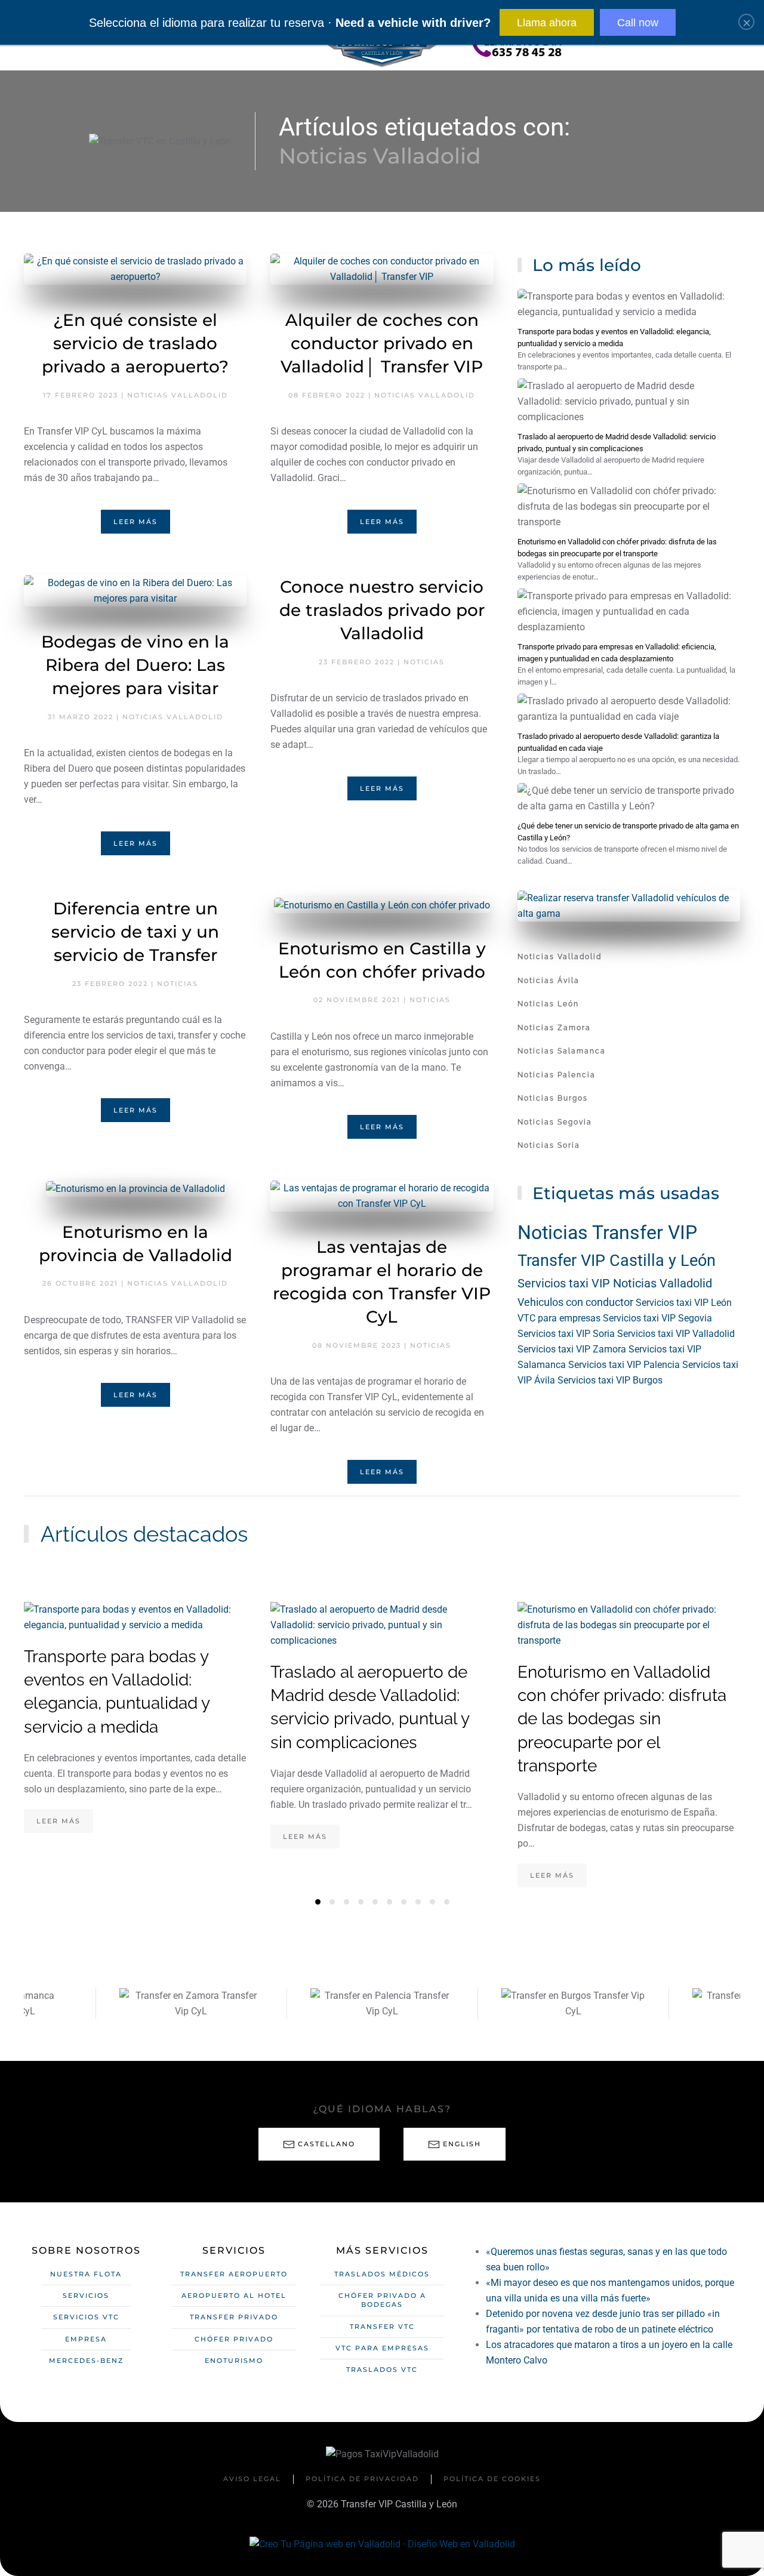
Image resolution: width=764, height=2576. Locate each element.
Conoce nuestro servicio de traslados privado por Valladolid (382, 610)
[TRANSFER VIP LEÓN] (595, 2004)
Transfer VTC (382, 2327)
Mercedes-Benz (86, 2361)
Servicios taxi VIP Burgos (610, 1380)
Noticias (424, 662)
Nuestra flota (86, 2274)
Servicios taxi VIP (565, 1283)
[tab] (318, 1902)
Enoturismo (234, 2361)
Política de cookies (492, 2479)
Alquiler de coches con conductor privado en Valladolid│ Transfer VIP (382, 343)
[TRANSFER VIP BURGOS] (404, 2004)
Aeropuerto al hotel (234, 2295)
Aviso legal (252, 2479)
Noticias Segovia (555, 1122)
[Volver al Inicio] (382, 47)
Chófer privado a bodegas (382, 2300)
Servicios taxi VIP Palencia (625, 1365)
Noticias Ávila (549, 981)
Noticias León (548, 1004)
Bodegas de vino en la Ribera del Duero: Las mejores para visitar (135, 665)
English (462, 2144)
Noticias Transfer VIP (607, 1232)
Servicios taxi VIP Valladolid (676, 1334)
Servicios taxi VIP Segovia (657, 1318)
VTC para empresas (560, 1318)
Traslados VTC (382, 2369)
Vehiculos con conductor (577, 1302)
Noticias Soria (549, 1145)
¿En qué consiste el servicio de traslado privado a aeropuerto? (135, 343)
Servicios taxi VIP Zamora (573, 1349)
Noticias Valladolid (178, 395)
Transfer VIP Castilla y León (617, 1261)
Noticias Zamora (554, 1028)
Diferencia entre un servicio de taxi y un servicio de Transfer (135, 932)
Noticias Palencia (557, 1075)
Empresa (86, 2339)
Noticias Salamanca (562, 1051)
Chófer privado (234, 2339)
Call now (638, 23)
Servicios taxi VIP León (684, 1303)
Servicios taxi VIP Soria (567, 1334)
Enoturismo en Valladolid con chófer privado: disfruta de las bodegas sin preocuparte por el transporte (622, 1719)
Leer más (135, 522)
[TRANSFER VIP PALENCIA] (213, 2004)
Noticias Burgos (553, 1098)
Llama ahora (547, 23)
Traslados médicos (382, 2274)
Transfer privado (234, 2317)
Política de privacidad (362, 2479)
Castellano (326, 2144)
